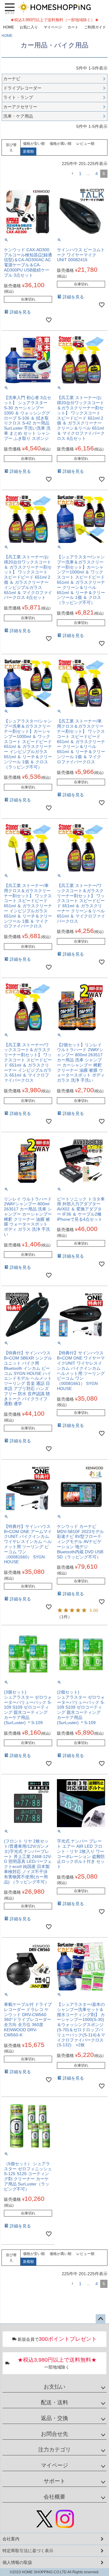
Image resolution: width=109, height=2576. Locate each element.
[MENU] (10, 8)
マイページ (53, 27)
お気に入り (29, 27)
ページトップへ (101, 2319)
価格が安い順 (34, 144)
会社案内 (11, 2539)
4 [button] (97, 174)
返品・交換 (54, 2418)
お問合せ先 (54, 2434)
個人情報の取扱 (17, 2562)
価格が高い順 (61, 144)
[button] (72, 174)
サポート (54, 2481)
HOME (8, 27)
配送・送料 (54, 2402)
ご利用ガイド (95, 27)
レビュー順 (85, 144)
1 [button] (80, 174)
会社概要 (54, 2497)
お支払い (54, 2387)
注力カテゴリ (54, 2450)
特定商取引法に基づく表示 (28, 2551)
